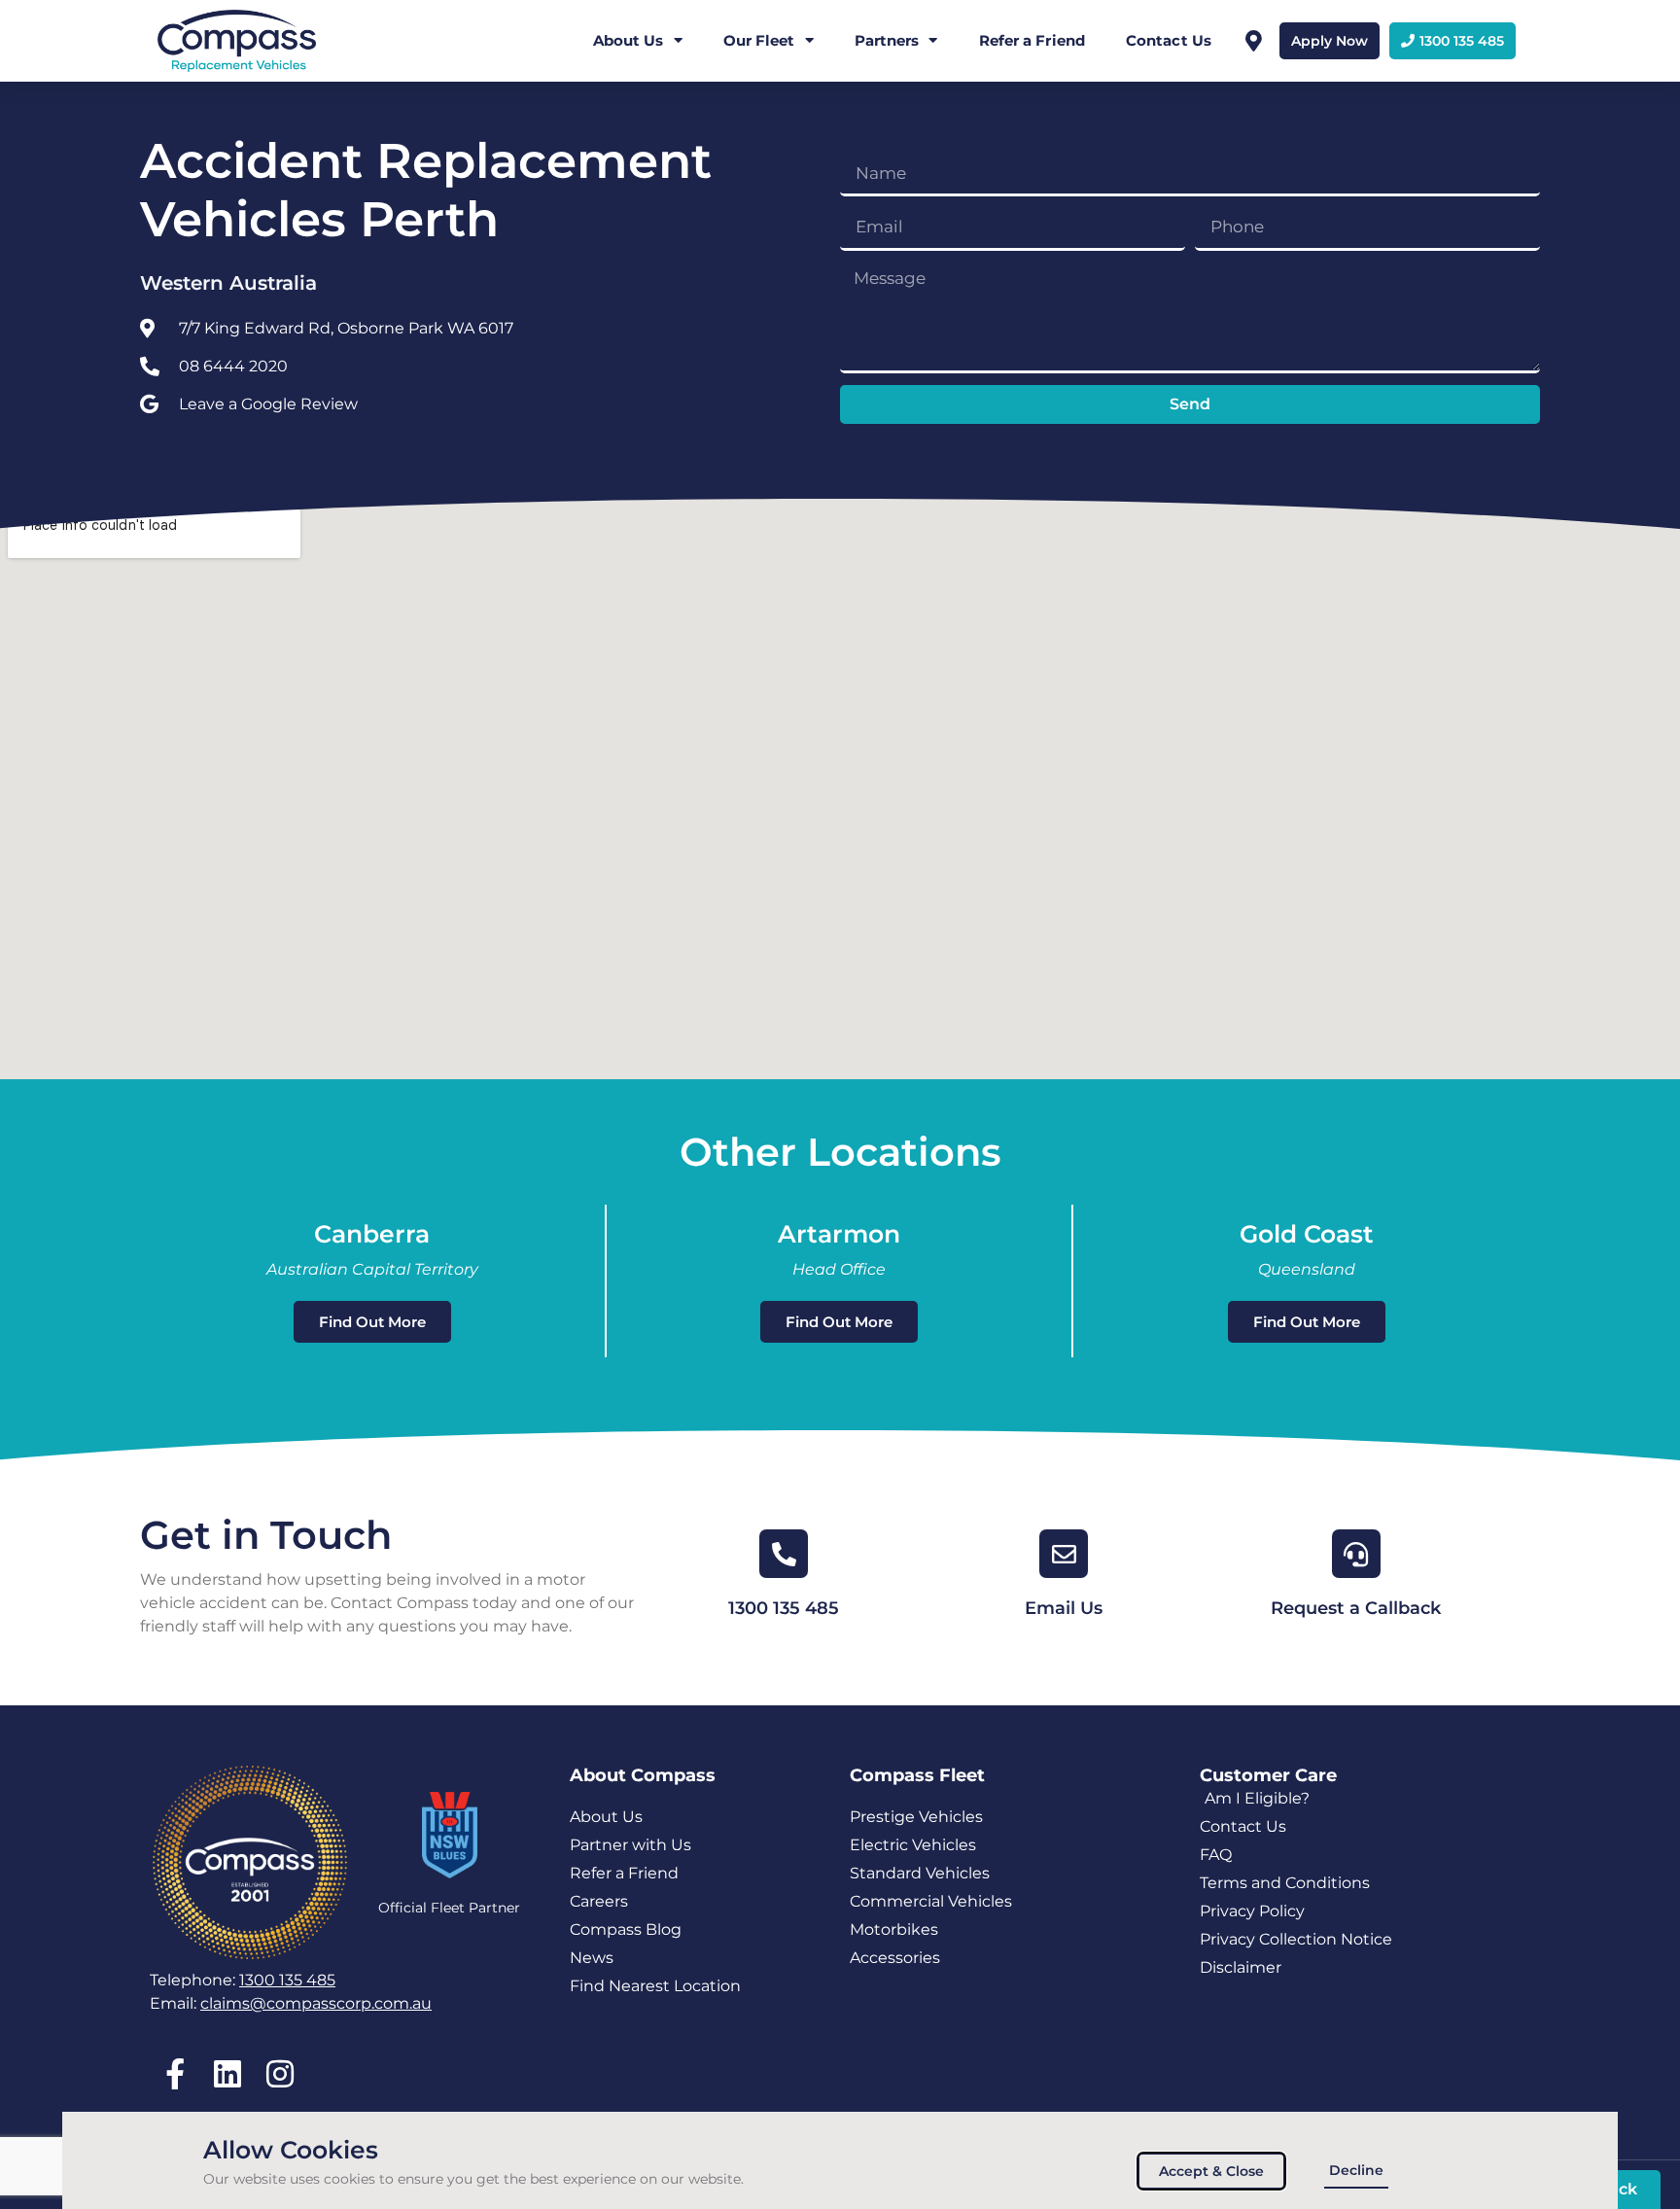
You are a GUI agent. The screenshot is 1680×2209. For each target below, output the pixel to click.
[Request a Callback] (1356, 1554)
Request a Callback (1356, 1608)
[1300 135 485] (784, 1554)
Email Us (1064, 1608)
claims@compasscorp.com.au (316, 2003)
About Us (629, 40)
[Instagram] (280, 2074)
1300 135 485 (784, 1608)
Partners (887, 40)
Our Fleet (759, 40)
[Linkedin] (227, 2074)
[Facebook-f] (175, 2074)
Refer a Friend (1032, 40)
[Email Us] (1064, 1554)
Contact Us (1169, 40)
